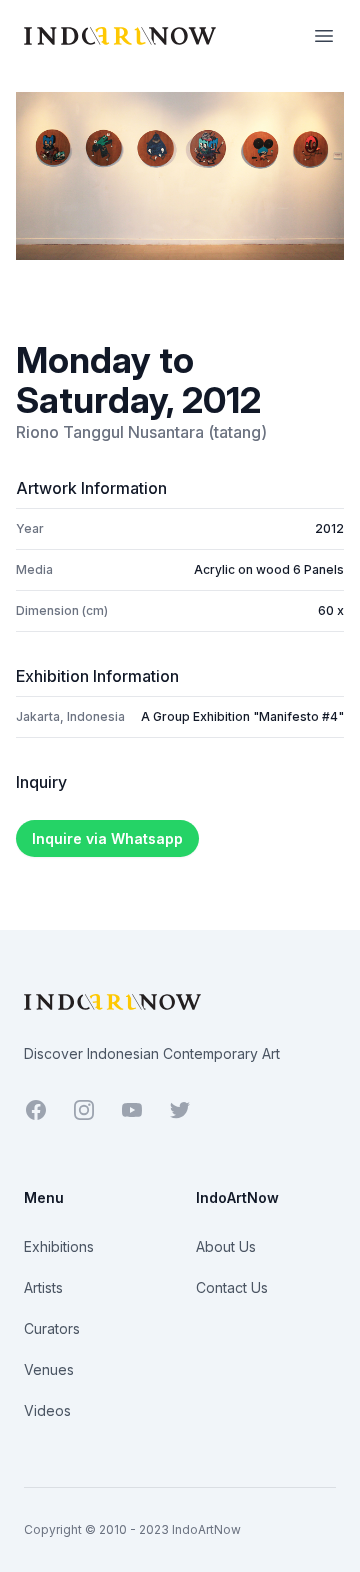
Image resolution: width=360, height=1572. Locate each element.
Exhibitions (59, 1246)
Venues (49, 1369)
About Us (226, 1246)
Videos (47, 1410)
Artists (43, 1287)
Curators (52, 1328)
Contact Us (232, 1287)
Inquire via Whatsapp (107, 838)
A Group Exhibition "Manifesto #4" (242, 716)
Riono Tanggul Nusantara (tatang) (141, 432)
